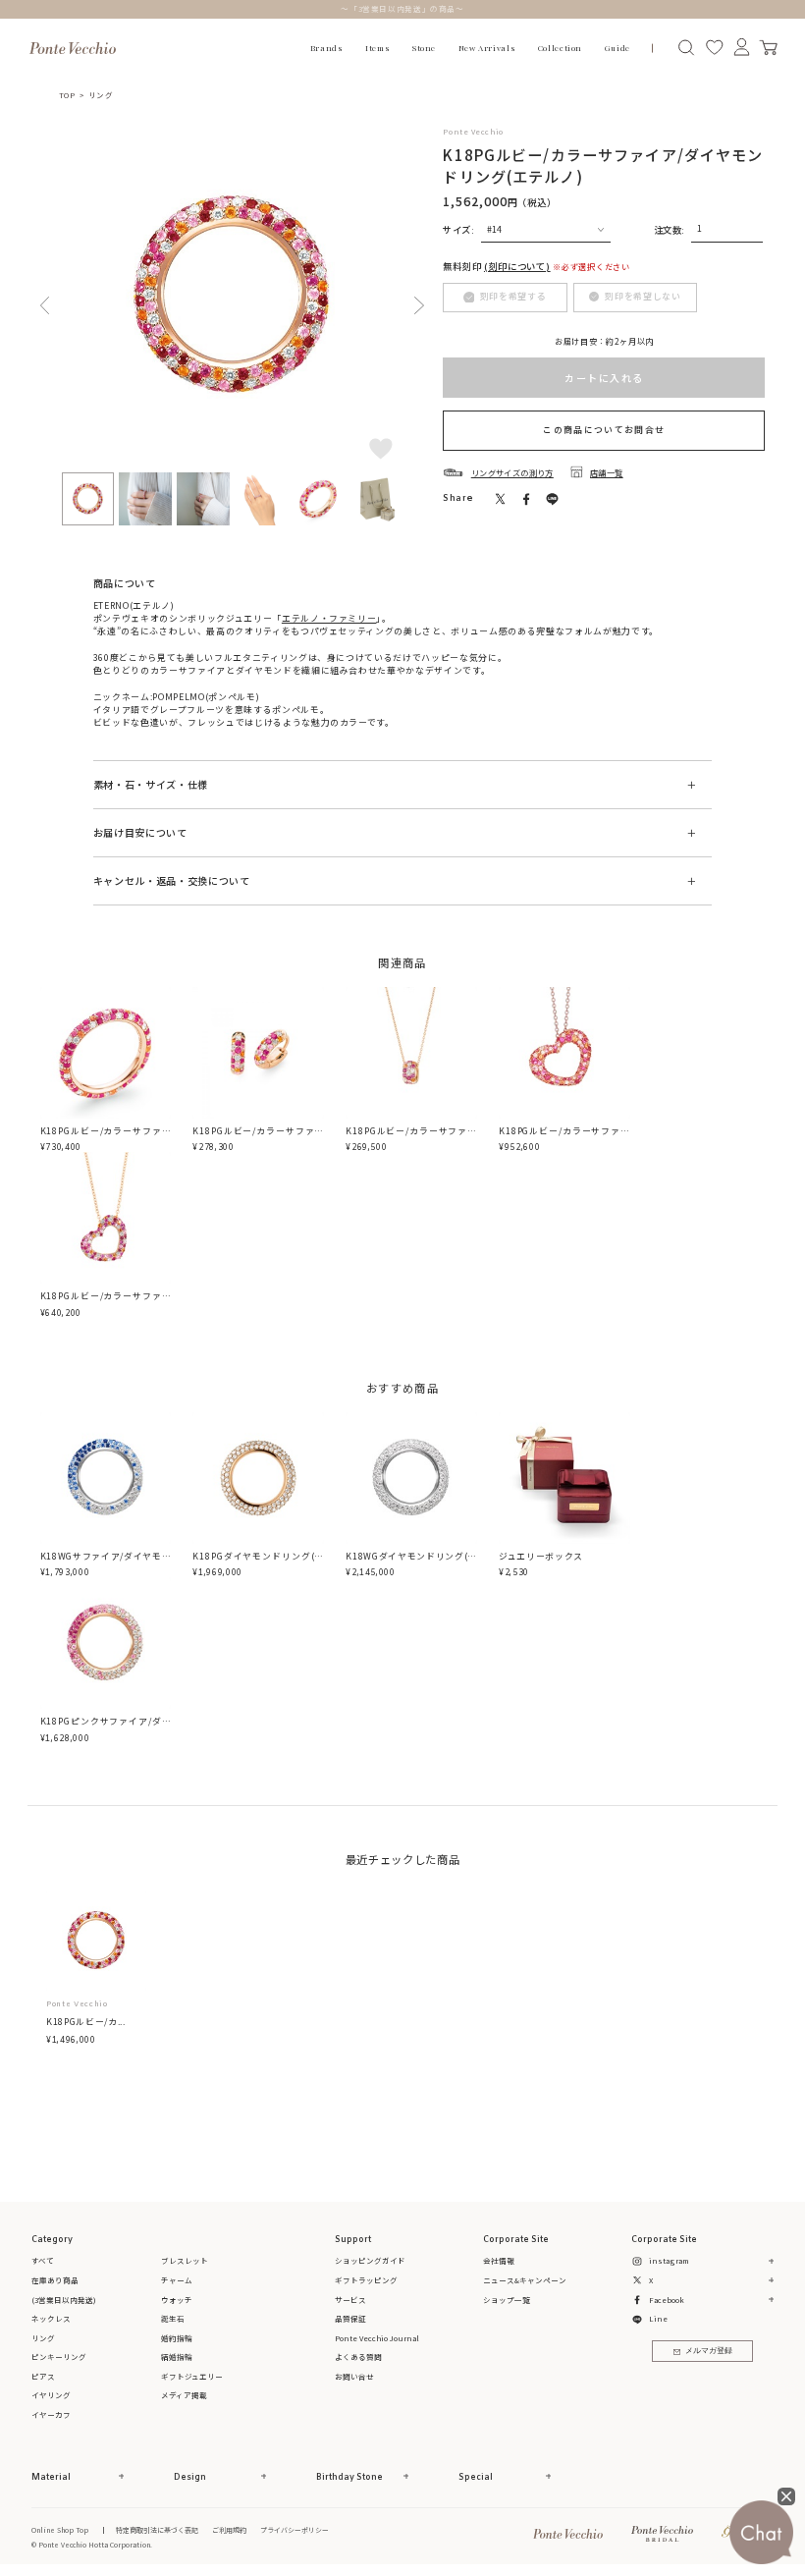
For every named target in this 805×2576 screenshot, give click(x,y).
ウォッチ (177, 2300)
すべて (43, 2260)
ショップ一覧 (507, 2300)
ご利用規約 (229, 2530)
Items (377, 48)
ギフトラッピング (366, 2280)
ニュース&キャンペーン (525, 2280)
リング (101, 95)
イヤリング (51, 2395)
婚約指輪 (177, 2338)
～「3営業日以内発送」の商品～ (402, 8)
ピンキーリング (59, 2357)
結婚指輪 (177, 2357)
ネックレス (51, 2318)
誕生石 (173, 2318)
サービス (350, 2300)
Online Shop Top (60, 2530)
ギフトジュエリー (192, 2376)
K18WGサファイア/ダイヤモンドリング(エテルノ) (106, 1562)
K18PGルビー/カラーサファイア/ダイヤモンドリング (106, 1137)
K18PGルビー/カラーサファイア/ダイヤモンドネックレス (411, 1137)
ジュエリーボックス (541, 1556)
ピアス (43, 2376)
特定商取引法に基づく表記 (157, 2530)
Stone (424, 48)
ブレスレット (185, 2260)
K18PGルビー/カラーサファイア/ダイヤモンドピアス (258, 1137)
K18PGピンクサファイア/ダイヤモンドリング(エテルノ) (106, 1727)
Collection (560, 48)
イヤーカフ (51, 2414)
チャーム (177, 2280)
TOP (67, 95)
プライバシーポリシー (295, 2530)
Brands (327, 48)
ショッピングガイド (370, 2260)
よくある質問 (358, 2357)
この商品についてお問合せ (604, 430)
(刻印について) (517, 266)
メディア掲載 (184, 2395)
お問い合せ (354, 2376)
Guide (617, 48)
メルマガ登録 (709, 2351)
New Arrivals (487, 48)
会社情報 (499, 2260)
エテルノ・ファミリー (329, 618)
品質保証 (350, 2318)
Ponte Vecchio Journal (377, 2338)
